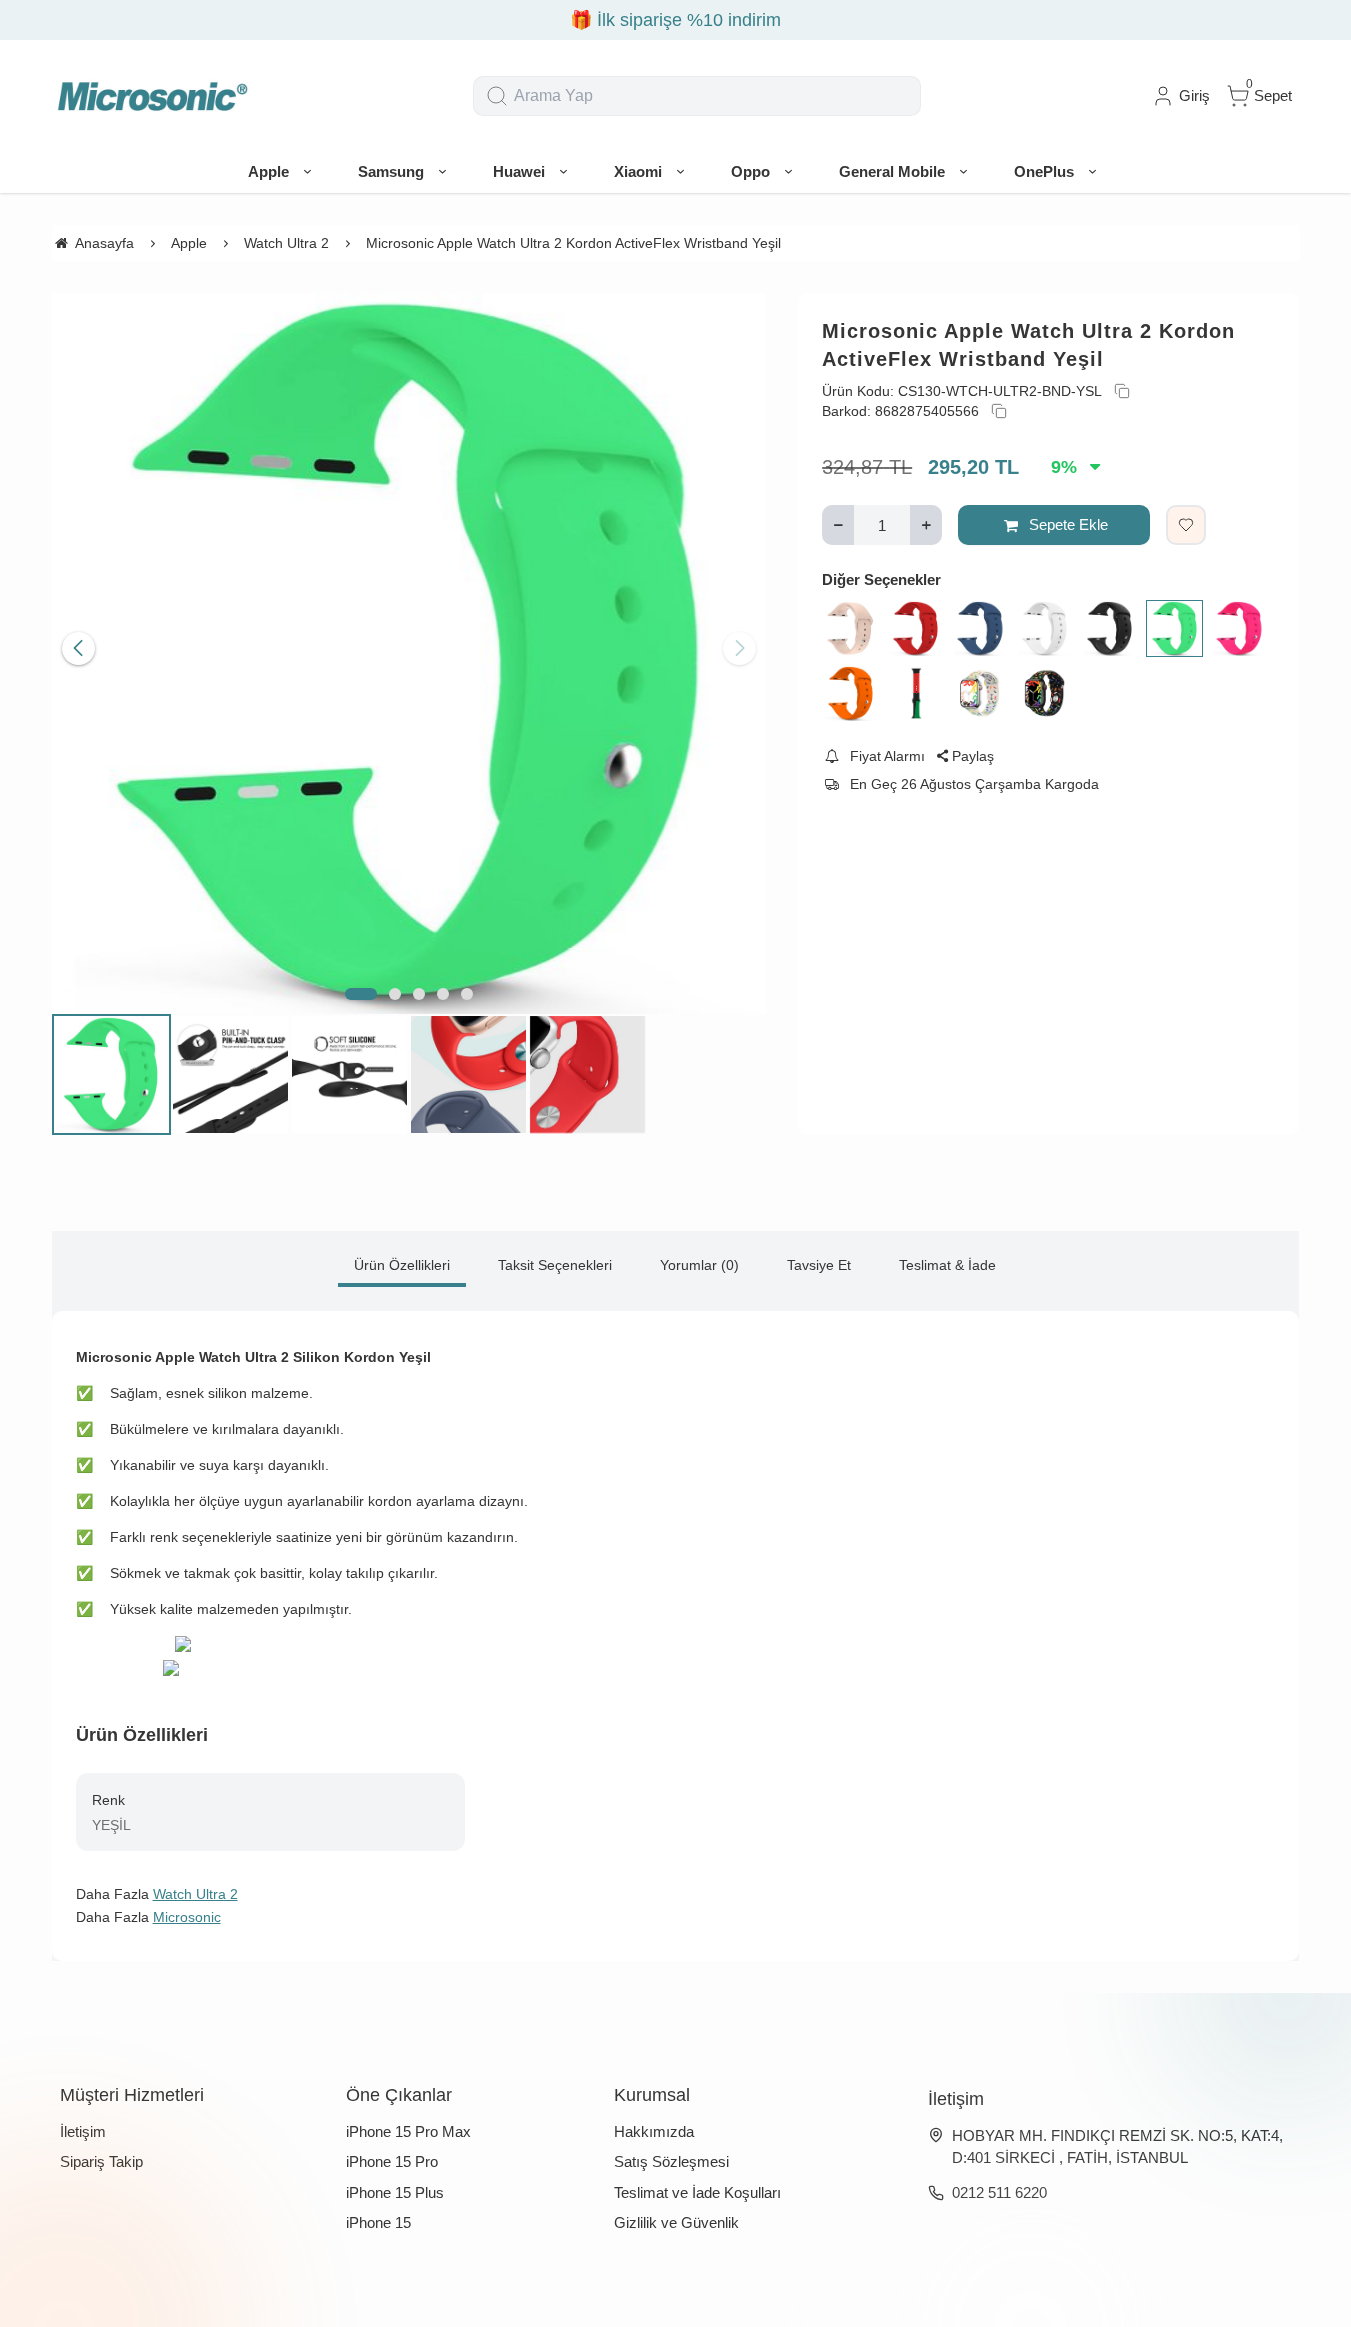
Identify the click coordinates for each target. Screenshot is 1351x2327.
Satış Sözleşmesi (671, 2161)
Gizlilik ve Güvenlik (676, 2222)
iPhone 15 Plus (395, 2192)
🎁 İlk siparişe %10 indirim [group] (675, 20)
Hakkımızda (654, 2131)
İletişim (83, 2131)
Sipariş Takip (101, 2161)
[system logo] (152, 96)
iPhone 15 (378, 2222)
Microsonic (187, 1917)
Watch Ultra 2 (195, 1894)
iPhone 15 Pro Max (408, 2131)
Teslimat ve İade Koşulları (697, 2192)
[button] (361, 994)
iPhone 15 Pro (392, 2161)
